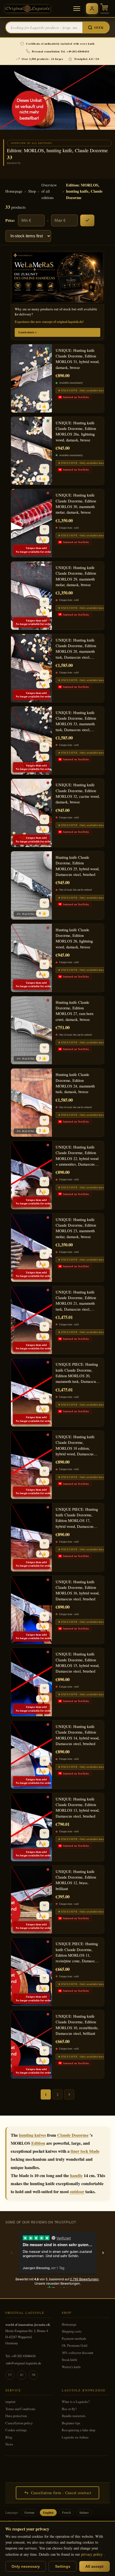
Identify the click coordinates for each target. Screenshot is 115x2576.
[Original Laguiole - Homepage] (28, 9)
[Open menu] (77, 9)
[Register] (92, 9)
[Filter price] (87, 220)
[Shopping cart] (105, 9)
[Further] (69, 2094)
